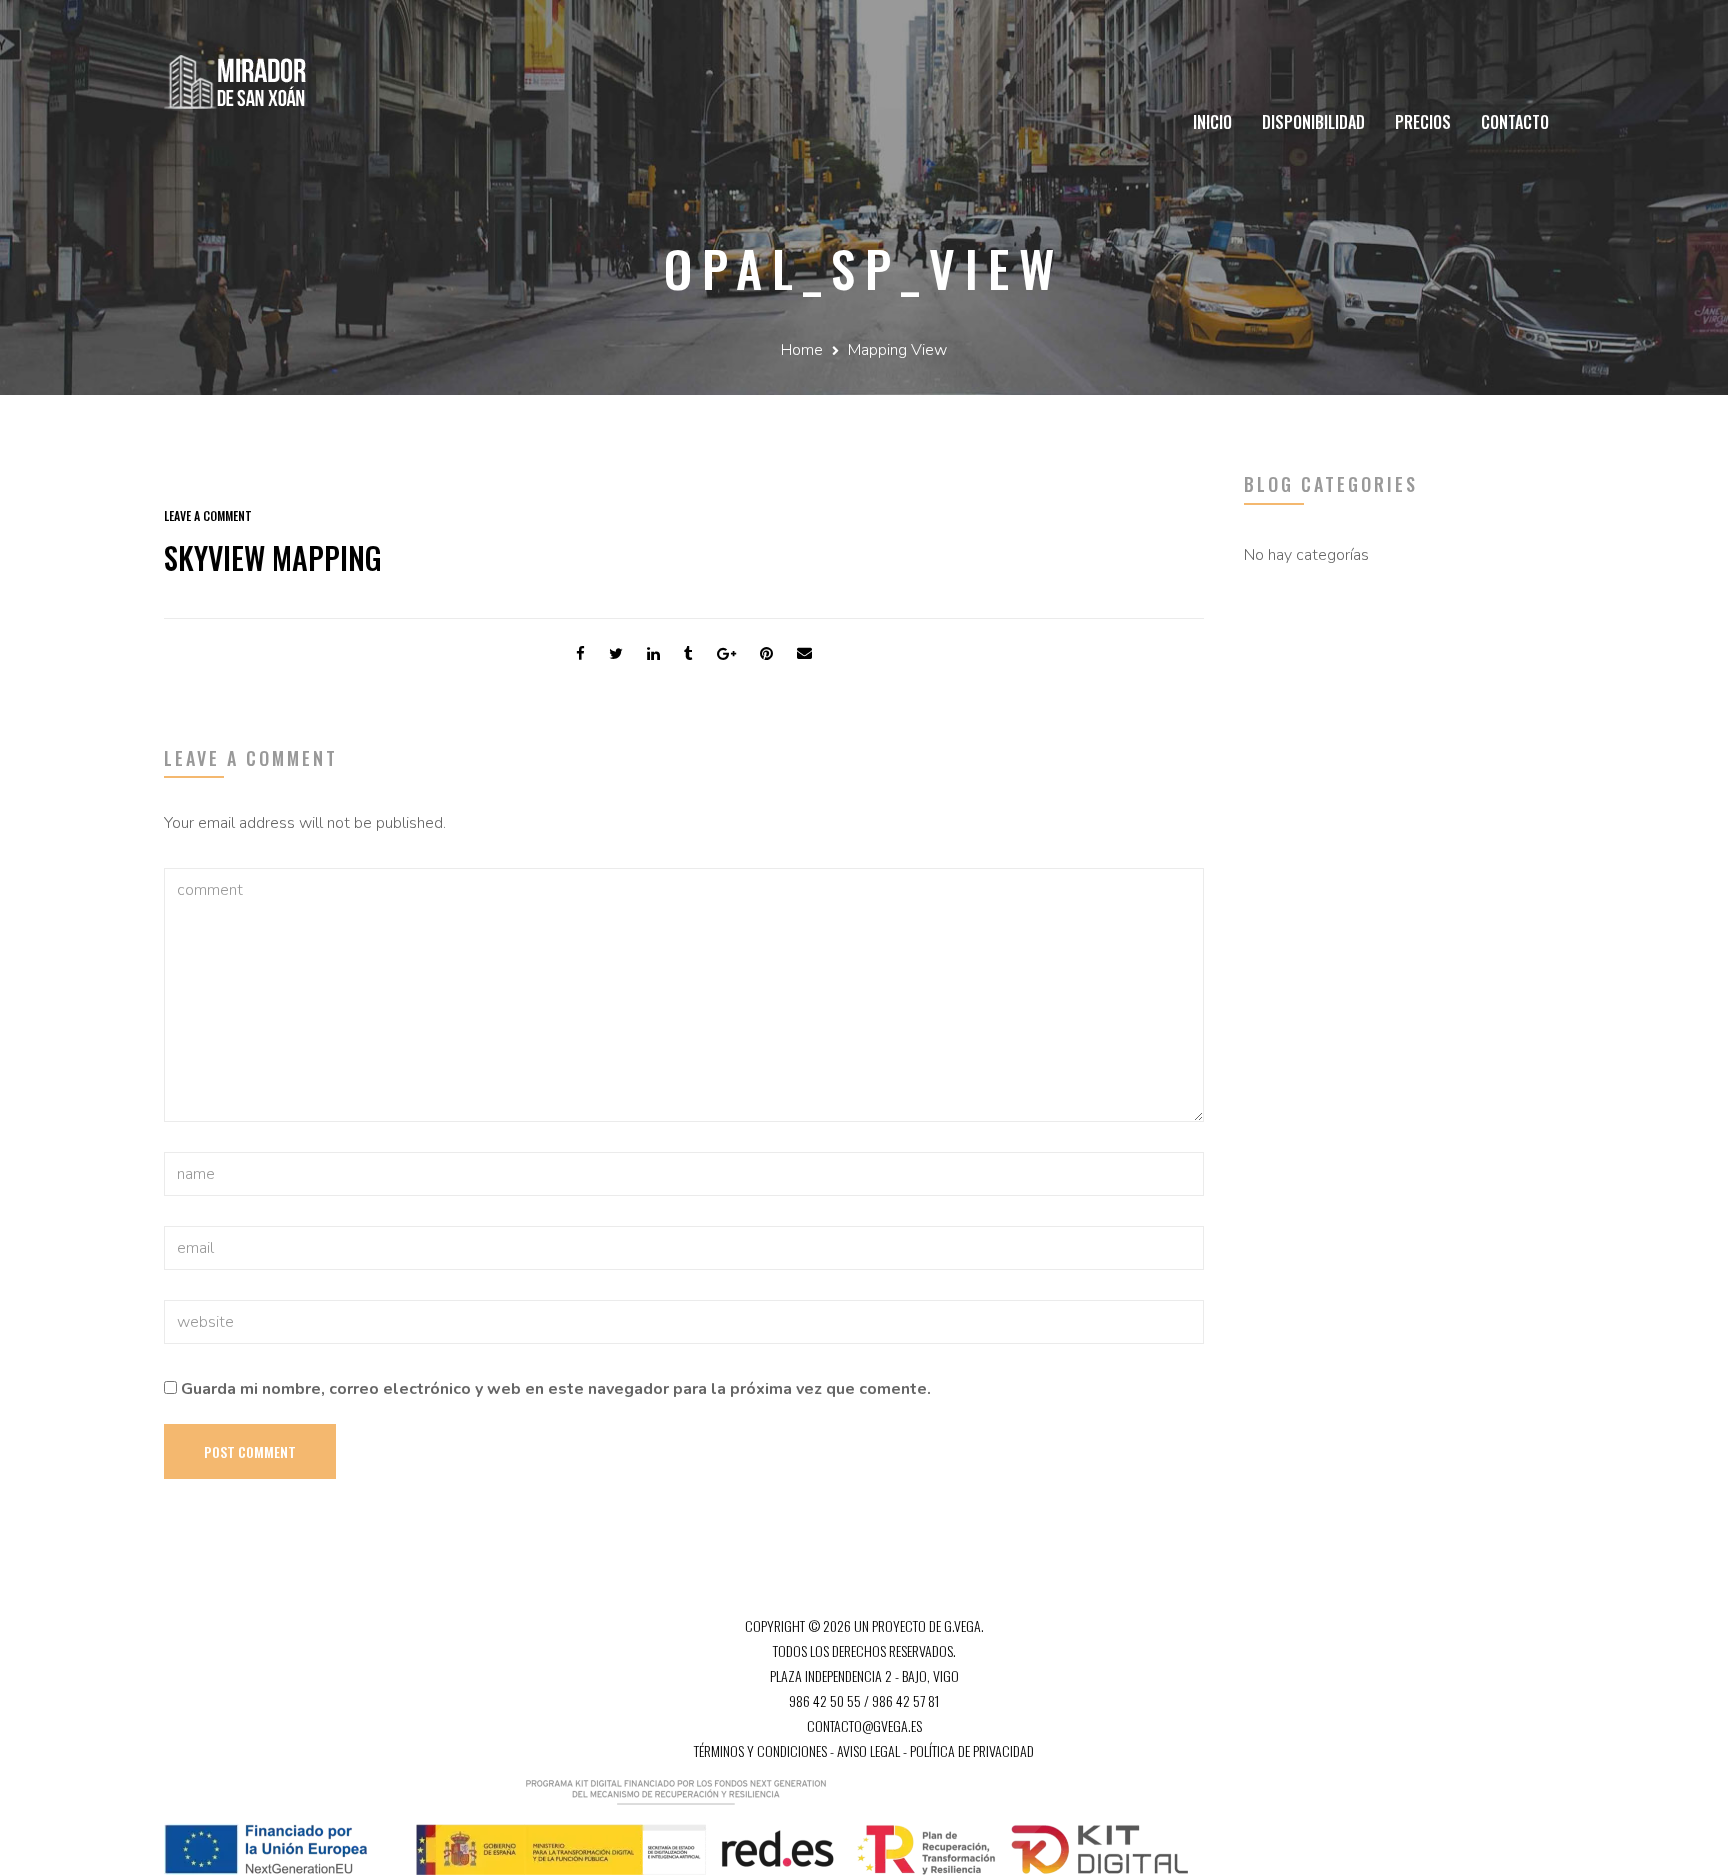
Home (802, 350)
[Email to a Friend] (804, 654)
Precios (1423, 122)
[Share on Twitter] (616, 654)
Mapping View (897, 350)
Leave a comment (208, 515)
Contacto (1515, 122)
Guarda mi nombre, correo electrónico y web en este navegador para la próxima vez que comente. (556, 1389)
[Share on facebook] (580, 654)
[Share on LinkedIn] (653, 654)
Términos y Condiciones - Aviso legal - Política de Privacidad (864, 1750)
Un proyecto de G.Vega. (919, 1625)
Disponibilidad (1313, 122)
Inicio (1212, 122)
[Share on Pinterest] (766, 654)
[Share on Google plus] (726, 654)
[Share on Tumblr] (688, 654)
